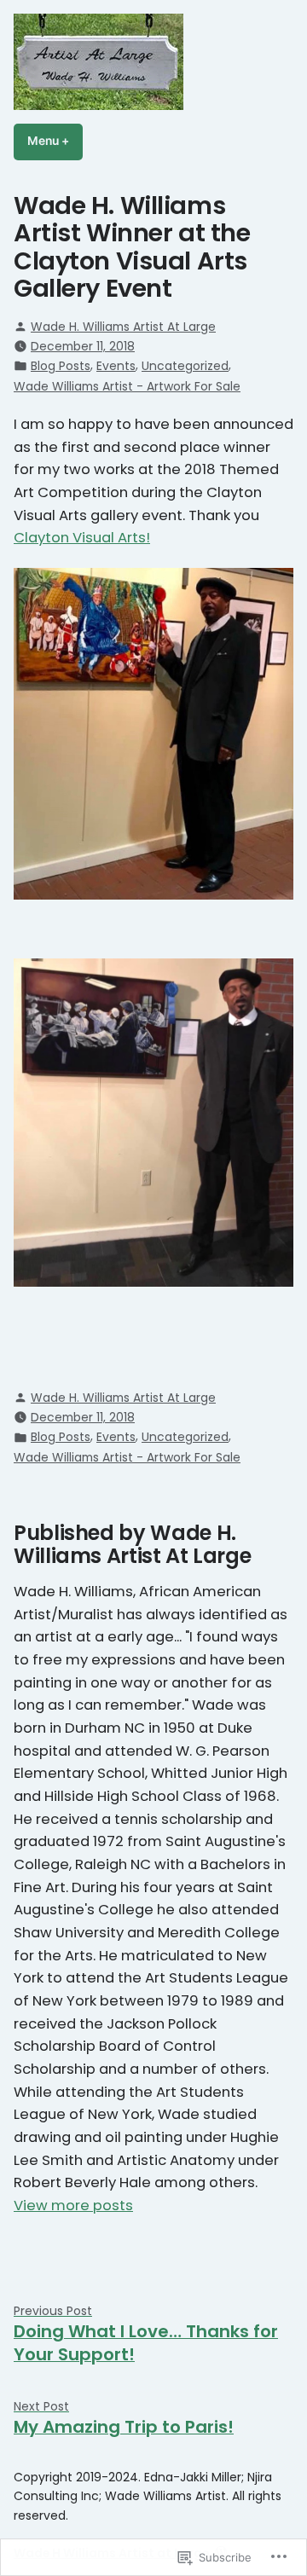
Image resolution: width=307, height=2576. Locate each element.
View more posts (73, 2206)
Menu (55, 141)
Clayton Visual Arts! (82, 538)
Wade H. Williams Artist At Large (123, 327)
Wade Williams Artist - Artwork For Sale (127, 386)
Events (116, 366)
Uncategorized (185, 366)
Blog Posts (61, 366)
